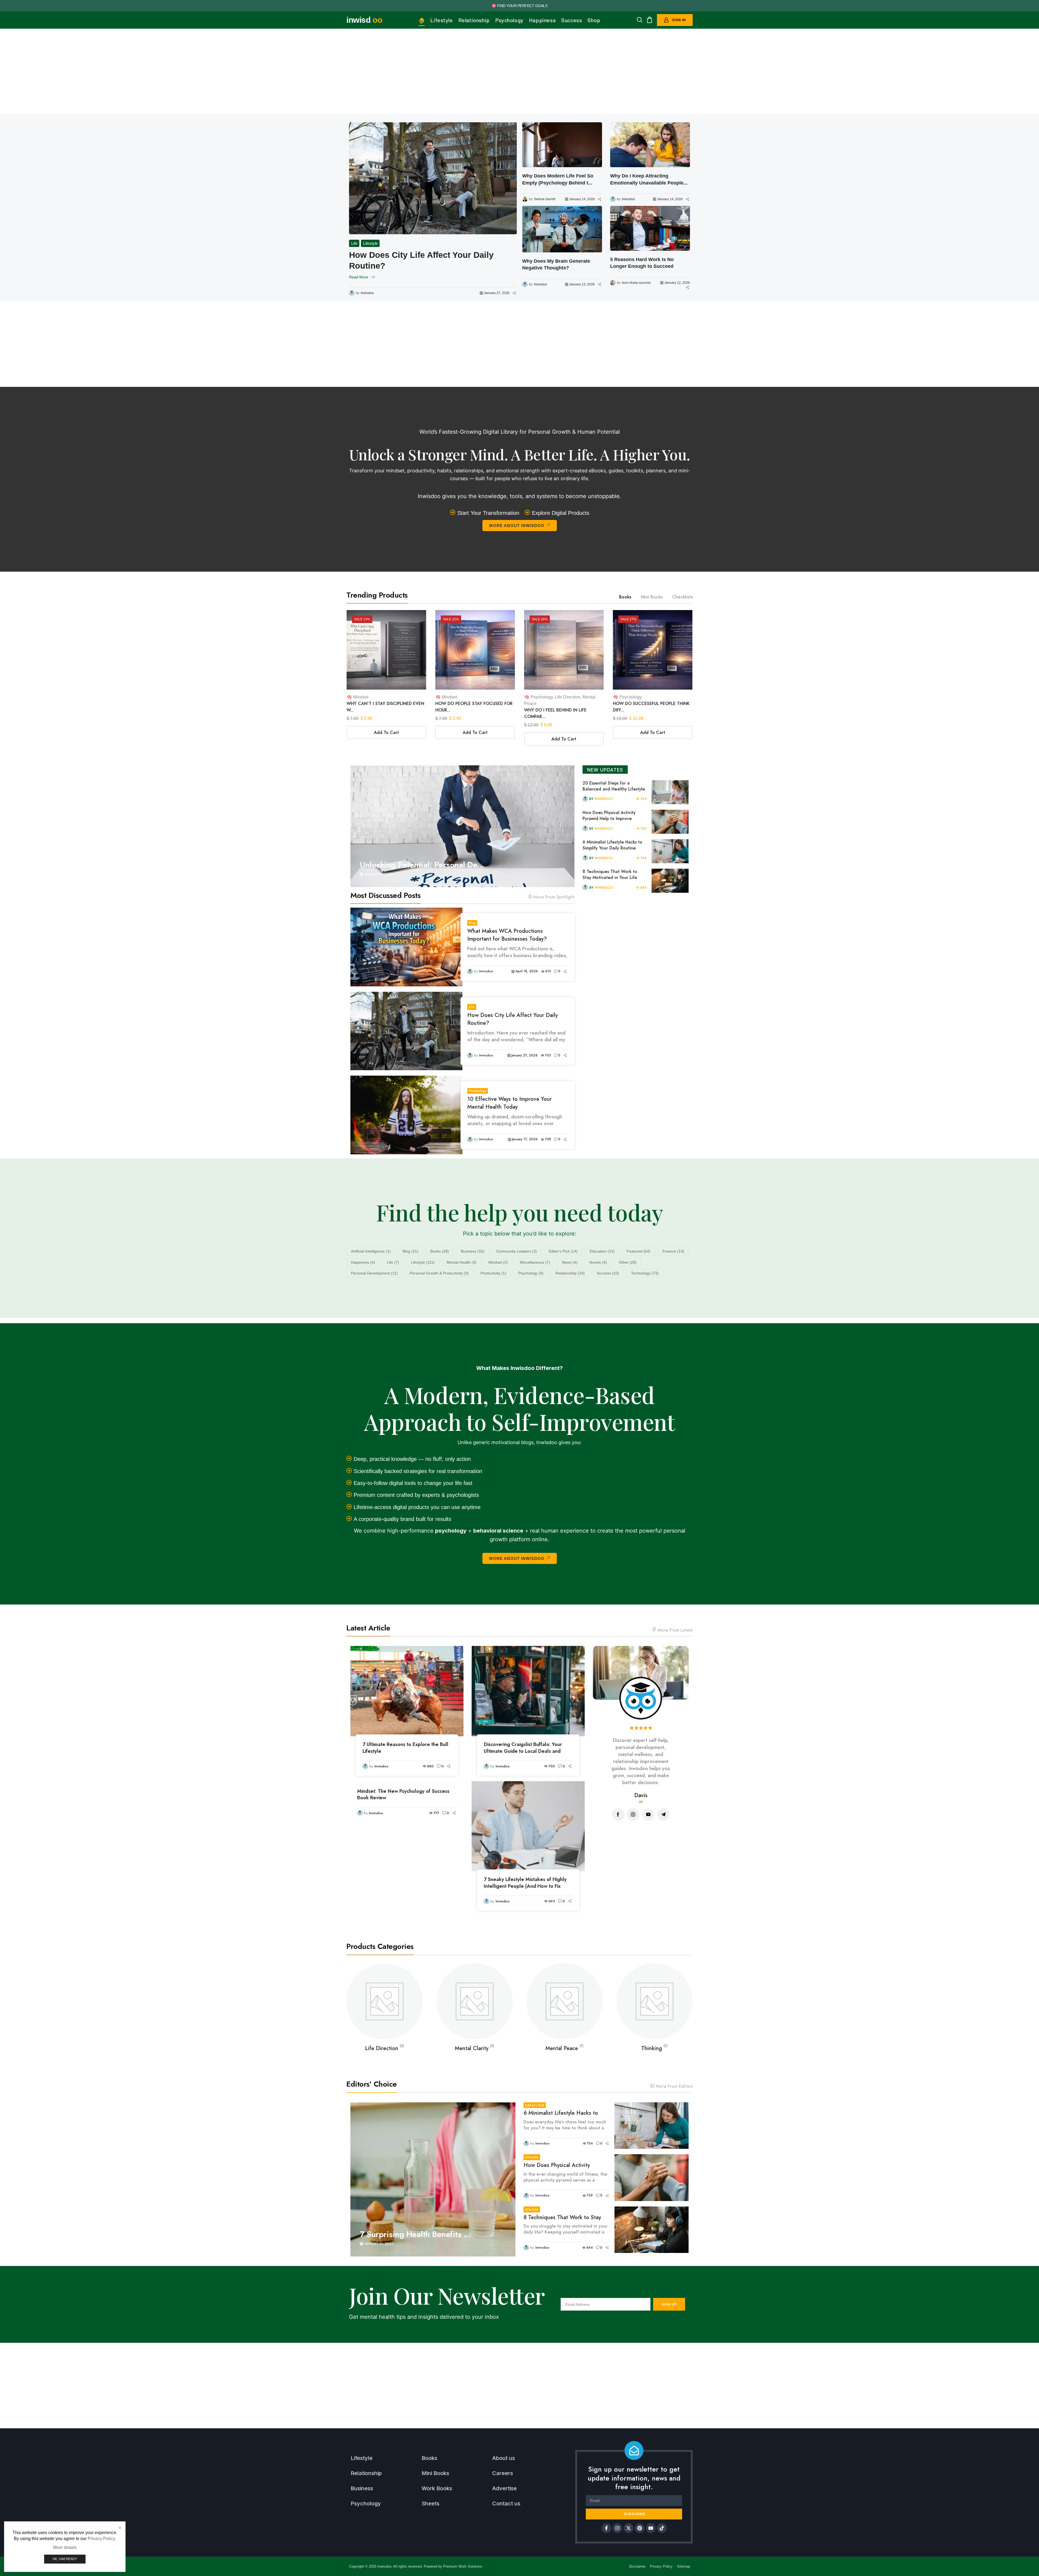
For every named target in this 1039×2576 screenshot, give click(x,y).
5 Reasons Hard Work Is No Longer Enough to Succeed (642, 263)
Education (602, 1251)
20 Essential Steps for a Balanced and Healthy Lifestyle (614, 786)
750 (552, 1766)
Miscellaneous (535, 1262)
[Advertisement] (519, 71)
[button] (640, 20)
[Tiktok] (662, 2528)
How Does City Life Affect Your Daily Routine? (512, 1019)
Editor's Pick (563, 1251)
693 (552, 1901)
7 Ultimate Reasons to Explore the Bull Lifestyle (405, 1748)
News (570, 1262)
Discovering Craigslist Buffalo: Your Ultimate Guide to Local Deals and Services (523, 1748)
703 (548, 1055)
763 (644, 799)
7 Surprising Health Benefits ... (415, 2234)
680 (430, 1766)
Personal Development (374, 1273)
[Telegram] (663, 1814)
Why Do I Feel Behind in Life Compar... (555, 713)
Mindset (498, 1262)
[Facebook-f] (606, 2528)
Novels (598, 1262)
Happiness (363, 1262)
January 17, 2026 (497, 293)
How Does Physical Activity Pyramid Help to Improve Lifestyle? (609, 816)
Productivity (493, 1273)
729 (644, 829)
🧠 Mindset (357, 697)
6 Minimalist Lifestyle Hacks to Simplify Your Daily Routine (612, 845)
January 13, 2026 (582, 284)
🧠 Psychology (538, 697)
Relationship (570, 1273)
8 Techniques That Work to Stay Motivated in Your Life (610, 875)
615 (548, 971)
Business (473, 1251)
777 (436, 1813)
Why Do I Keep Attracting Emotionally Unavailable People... (649, 179)
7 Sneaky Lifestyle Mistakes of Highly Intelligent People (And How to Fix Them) (525, 1883)
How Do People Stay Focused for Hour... (474, 707)
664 (643, 887)
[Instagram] (633, 1814)
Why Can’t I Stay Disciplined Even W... (385, 707)
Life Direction (568, 697)
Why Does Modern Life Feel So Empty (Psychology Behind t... (558, 179)
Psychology (362, 243)
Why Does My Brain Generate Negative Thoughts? (556, 264)
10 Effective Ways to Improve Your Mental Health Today (432, 260)
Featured (639, 1251)
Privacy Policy (101, 2539)
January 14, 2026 (582, 199)
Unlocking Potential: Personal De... (422, 865)
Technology (645, 1273)
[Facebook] (618, 1814)
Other (628, 1262)
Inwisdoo (367, 293)
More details (65, 2547)
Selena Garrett (545, 199)
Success (608, 1273)
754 (644, 858)
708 (548, 1139)
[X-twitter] (629, 2528)
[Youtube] (648, 1814)
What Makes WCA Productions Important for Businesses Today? (507, 935)
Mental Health (462, 1262)
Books (440, 1251)
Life (472, 1007)
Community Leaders (517, 1251)
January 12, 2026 (677, 283)
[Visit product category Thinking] (565, 2002)
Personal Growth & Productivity (439, 1273)
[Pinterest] (640, 2528)
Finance (673, 1251)
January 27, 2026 (525, 1055)
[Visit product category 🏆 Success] (655, 2002)
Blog (472, 923)
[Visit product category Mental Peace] (475, 2002)
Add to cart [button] (386, 732)
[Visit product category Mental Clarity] (385, 2002)
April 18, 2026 (527, 971)
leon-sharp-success (636, 283)
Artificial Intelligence (371, 1251)
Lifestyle (423, 1262)
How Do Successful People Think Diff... (651, 707)
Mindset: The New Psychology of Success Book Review (403, 1795)
